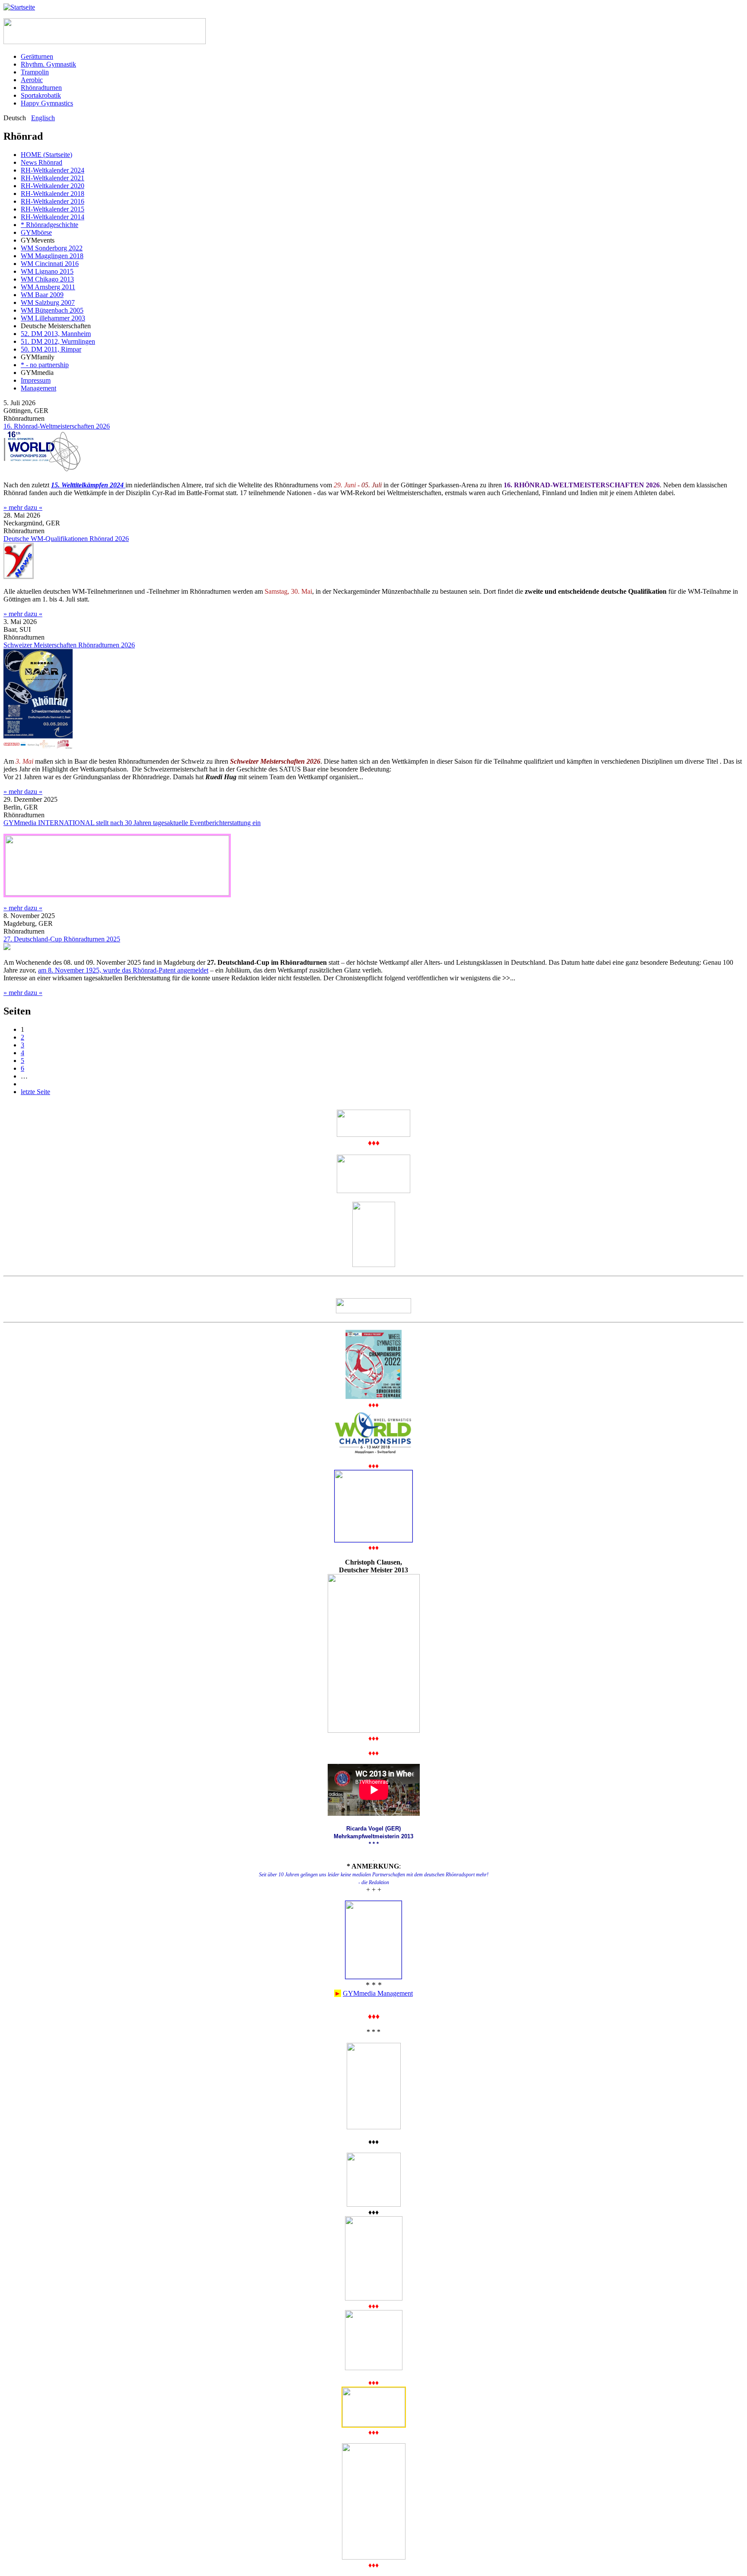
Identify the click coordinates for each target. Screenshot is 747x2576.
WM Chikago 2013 (47, 279)
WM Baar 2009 (42, 295)
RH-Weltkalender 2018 (53, 194)
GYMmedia (37, 373)
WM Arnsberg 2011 (48, 287)
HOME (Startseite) (46, 155)
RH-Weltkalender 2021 (53, 178)
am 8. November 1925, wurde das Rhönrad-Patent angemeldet (123, 970)
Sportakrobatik (41, 95)
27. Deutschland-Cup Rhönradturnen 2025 (62, 939)
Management (38, 388)
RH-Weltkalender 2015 (53, 209)
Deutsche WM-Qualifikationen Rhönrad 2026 (66, 539)
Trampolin (35, 72)
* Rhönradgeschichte (49, 225)
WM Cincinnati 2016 (50, 264)
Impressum (36, 380)
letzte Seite (35, 1092)
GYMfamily (38, 357)
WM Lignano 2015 (47, 271)
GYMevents (38, 240)
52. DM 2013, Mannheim (56, 334)
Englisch (43, 118)
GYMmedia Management (378, 1993)
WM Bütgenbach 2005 (52, 310)
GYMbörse (36, 232)
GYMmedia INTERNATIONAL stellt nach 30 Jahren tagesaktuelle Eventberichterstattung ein (132, 823)
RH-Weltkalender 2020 (53, 186)
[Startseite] (19, 7)
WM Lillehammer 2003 (53, 318)
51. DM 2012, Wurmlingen (58, 341)
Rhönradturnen (41, 88)
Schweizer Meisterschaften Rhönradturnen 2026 (69, 645)
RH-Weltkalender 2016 (53, 201)
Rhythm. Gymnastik (48, 64)
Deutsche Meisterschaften (56, 326)
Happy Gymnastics (47, 103)
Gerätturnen (37, 56)
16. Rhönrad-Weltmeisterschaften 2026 (57, 426)
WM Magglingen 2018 (52, 256)
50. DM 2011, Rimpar (51, 349)
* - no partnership (45, 365)
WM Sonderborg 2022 (52, 248)
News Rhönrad (41, 162)
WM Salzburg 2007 (48, 302)
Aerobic (32, 80)
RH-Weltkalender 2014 (53, 217)
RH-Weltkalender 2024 (53, 170)
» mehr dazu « (23, 507)
